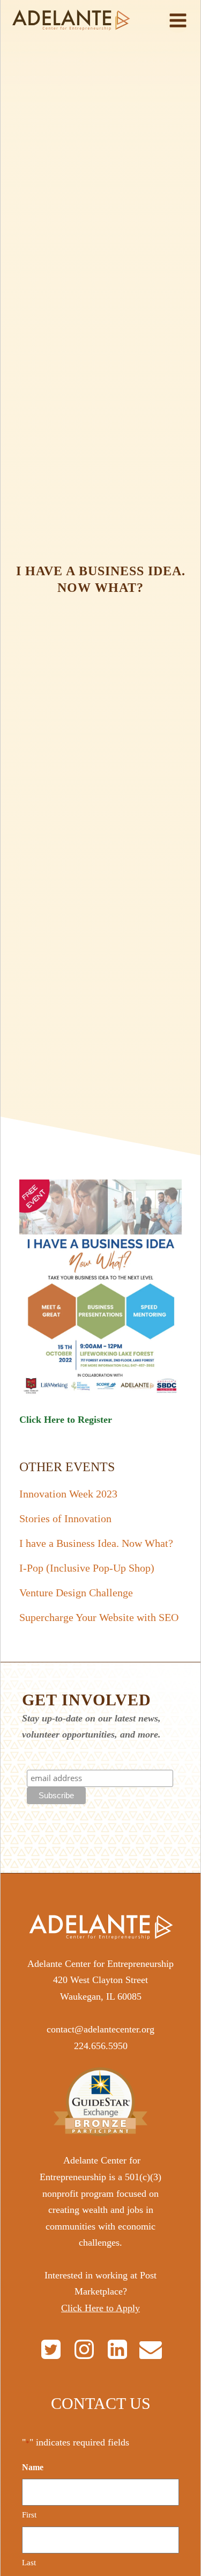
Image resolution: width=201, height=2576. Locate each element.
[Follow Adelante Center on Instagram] (84, 2349)
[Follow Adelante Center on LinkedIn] (117, 2349)
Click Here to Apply (100, 2308)
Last (29, 2563)
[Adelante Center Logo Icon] (71, 20)
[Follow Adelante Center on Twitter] (51, 2349)
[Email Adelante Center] (151, 2349)
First (29, 2515)
